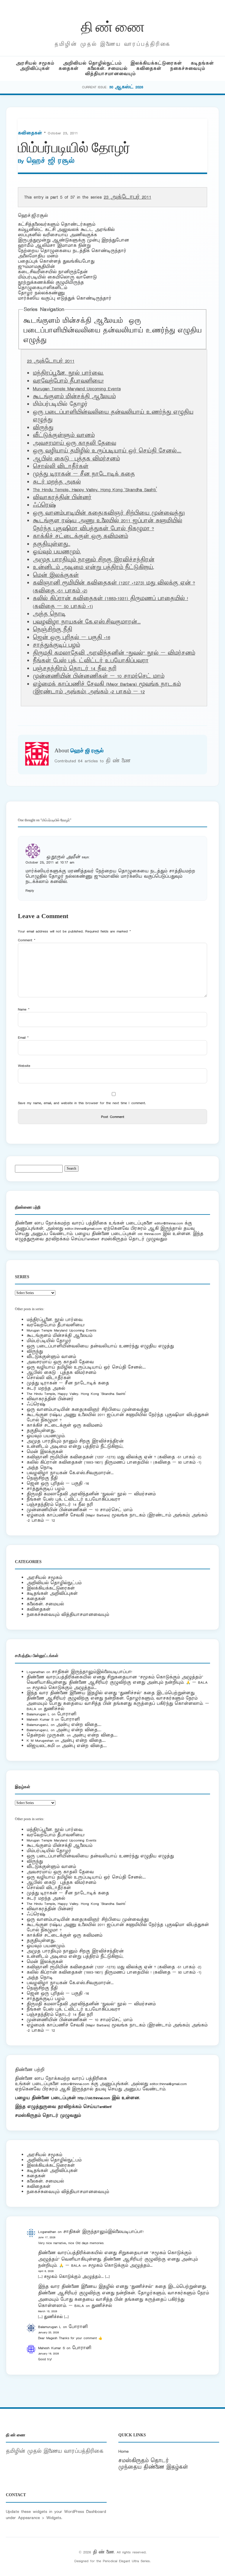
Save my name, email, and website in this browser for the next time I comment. (82, 1103)
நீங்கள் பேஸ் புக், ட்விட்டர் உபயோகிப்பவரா (91, 661)
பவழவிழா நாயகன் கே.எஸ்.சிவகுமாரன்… (87, 622)
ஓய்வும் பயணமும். (57, 552)
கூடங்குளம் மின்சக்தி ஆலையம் (73, 321)
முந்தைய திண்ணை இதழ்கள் (153, 2467)
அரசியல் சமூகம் (35, 63)
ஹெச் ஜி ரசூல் (50, 161)
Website (24, 1066)
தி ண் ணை (113, 26)
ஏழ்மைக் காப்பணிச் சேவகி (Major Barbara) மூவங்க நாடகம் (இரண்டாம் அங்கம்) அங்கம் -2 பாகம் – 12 (107, 688)
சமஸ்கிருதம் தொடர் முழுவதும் (48, 2115)
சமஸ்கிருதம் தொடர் (144, 2461)
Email (23, 1037)
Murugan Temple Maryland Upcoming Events (77, 389)
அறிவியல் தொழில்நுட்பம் (92, 63)
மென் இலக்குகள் (56, 575)
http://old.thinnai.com (94, 2098)
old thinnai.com (149, 1234)
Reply (30, 890)
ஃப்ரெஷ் (44, 505)
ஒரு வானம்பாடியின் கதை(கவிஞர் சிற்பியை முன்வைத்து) (109, 513)
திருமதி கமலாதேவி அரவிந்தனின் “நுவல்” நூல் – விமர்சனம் (114, 653)
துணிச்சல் (54, 1709)
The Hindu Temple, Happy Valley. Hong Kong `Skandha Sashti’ (95, 490)
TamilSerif (104, 2107)
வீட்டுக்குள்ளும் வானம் (64, 435)
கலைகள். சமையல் (107, 69)
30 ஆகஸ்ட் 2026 (126, 87)
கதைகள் (69, 69)
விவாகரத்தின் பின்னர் (62, 498)
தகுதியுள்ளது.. (52, 544)
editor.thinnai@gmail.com (83, 1228)
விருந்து (43, 428)
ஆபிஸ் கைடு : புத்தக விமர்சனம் (76, 459)
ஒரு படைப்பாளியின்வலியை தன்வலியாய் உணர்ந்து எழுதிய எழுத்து (112, 331)
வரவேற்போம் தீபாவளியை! (68, 381)
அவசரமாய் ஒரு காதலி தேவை (74, 443)
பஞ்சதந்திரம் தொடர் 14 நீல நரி (75, 669)
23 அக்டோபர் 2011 (127, 197)
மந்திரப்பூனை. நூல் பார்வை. (68, 373)
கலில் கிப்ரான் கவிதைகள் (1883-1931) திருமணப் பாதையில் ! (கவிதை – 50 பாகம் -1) (114, 1462)
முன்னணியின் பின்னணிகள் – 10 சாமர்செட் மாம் (99, 676)
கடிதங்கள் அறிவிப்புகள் (52, 1593)
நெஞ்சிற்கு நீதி (52, 630)
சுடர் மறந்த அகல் (57, 482)
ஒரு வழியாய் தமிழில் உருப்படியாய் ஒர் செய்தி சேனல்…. (107, 451)
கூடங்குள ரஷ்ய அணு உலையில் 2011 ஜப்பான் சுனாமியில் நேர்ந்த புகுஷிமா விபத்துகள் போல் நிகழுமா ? (108, 525)
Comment (27, 940)
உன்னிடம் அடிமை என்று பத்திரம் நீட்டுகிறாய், (93, 567)
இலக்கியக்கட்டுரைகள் (156, 63)
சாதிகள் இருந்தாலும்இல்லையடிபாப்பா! (92, 1672)
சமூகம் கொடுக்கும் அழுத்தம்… (64, 1688)
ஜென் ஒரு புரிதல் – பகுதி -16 (71, 638)
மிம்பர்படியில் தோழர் (49, 1341)
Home (123, 2451)
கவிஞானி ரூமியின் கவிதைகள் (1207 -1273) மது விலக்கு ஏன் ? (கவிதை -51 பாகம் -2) (114, 1457)
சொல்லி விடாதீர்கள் (61, 467)
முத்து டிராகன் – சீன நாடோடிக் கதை (84, 474)
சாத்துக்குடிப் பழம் (56, 645)
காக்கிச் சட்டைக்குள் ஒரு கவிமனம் (80, 536)
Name (24, 1009)
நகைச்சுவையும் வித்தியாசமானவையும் (68, 1615)
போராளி (67, 1714)
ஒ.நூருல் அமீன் (63, 857)
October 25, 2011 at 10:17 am (50, 862)
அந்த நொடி (49, 614)
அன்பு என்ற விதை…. (79, 1725)
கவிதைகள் (149, 69)
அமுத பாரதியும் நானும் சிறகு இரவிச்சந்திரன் (94, 560)
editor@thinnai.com (169, 1223)
